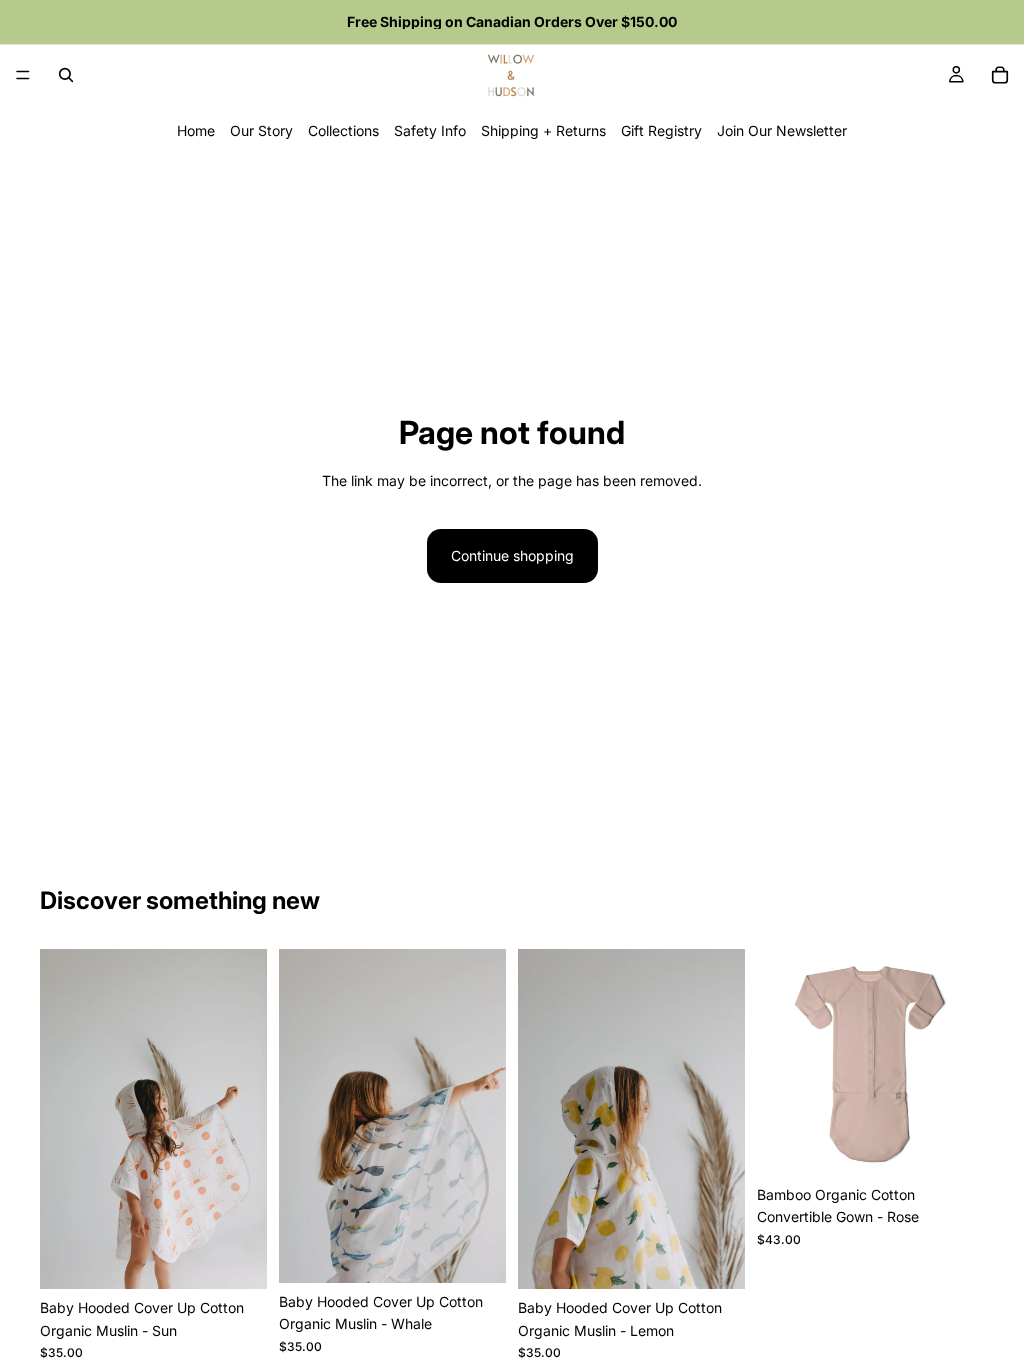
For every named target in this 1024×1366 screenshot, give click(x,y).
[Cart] (1000, 75)
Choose (970, 1144)
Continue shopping (512, 555)
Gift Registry (661, 130)
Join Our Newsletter (782, 130)
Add (253, 1257)
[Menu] (23, 75)
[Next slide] (962, 1062)
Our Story (261, 130)
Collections (343, 130)
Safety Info (430, 130)
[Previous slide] (779, 1062)
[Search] (66, 75)
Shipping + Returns (543, 130)
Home (196, 130)
